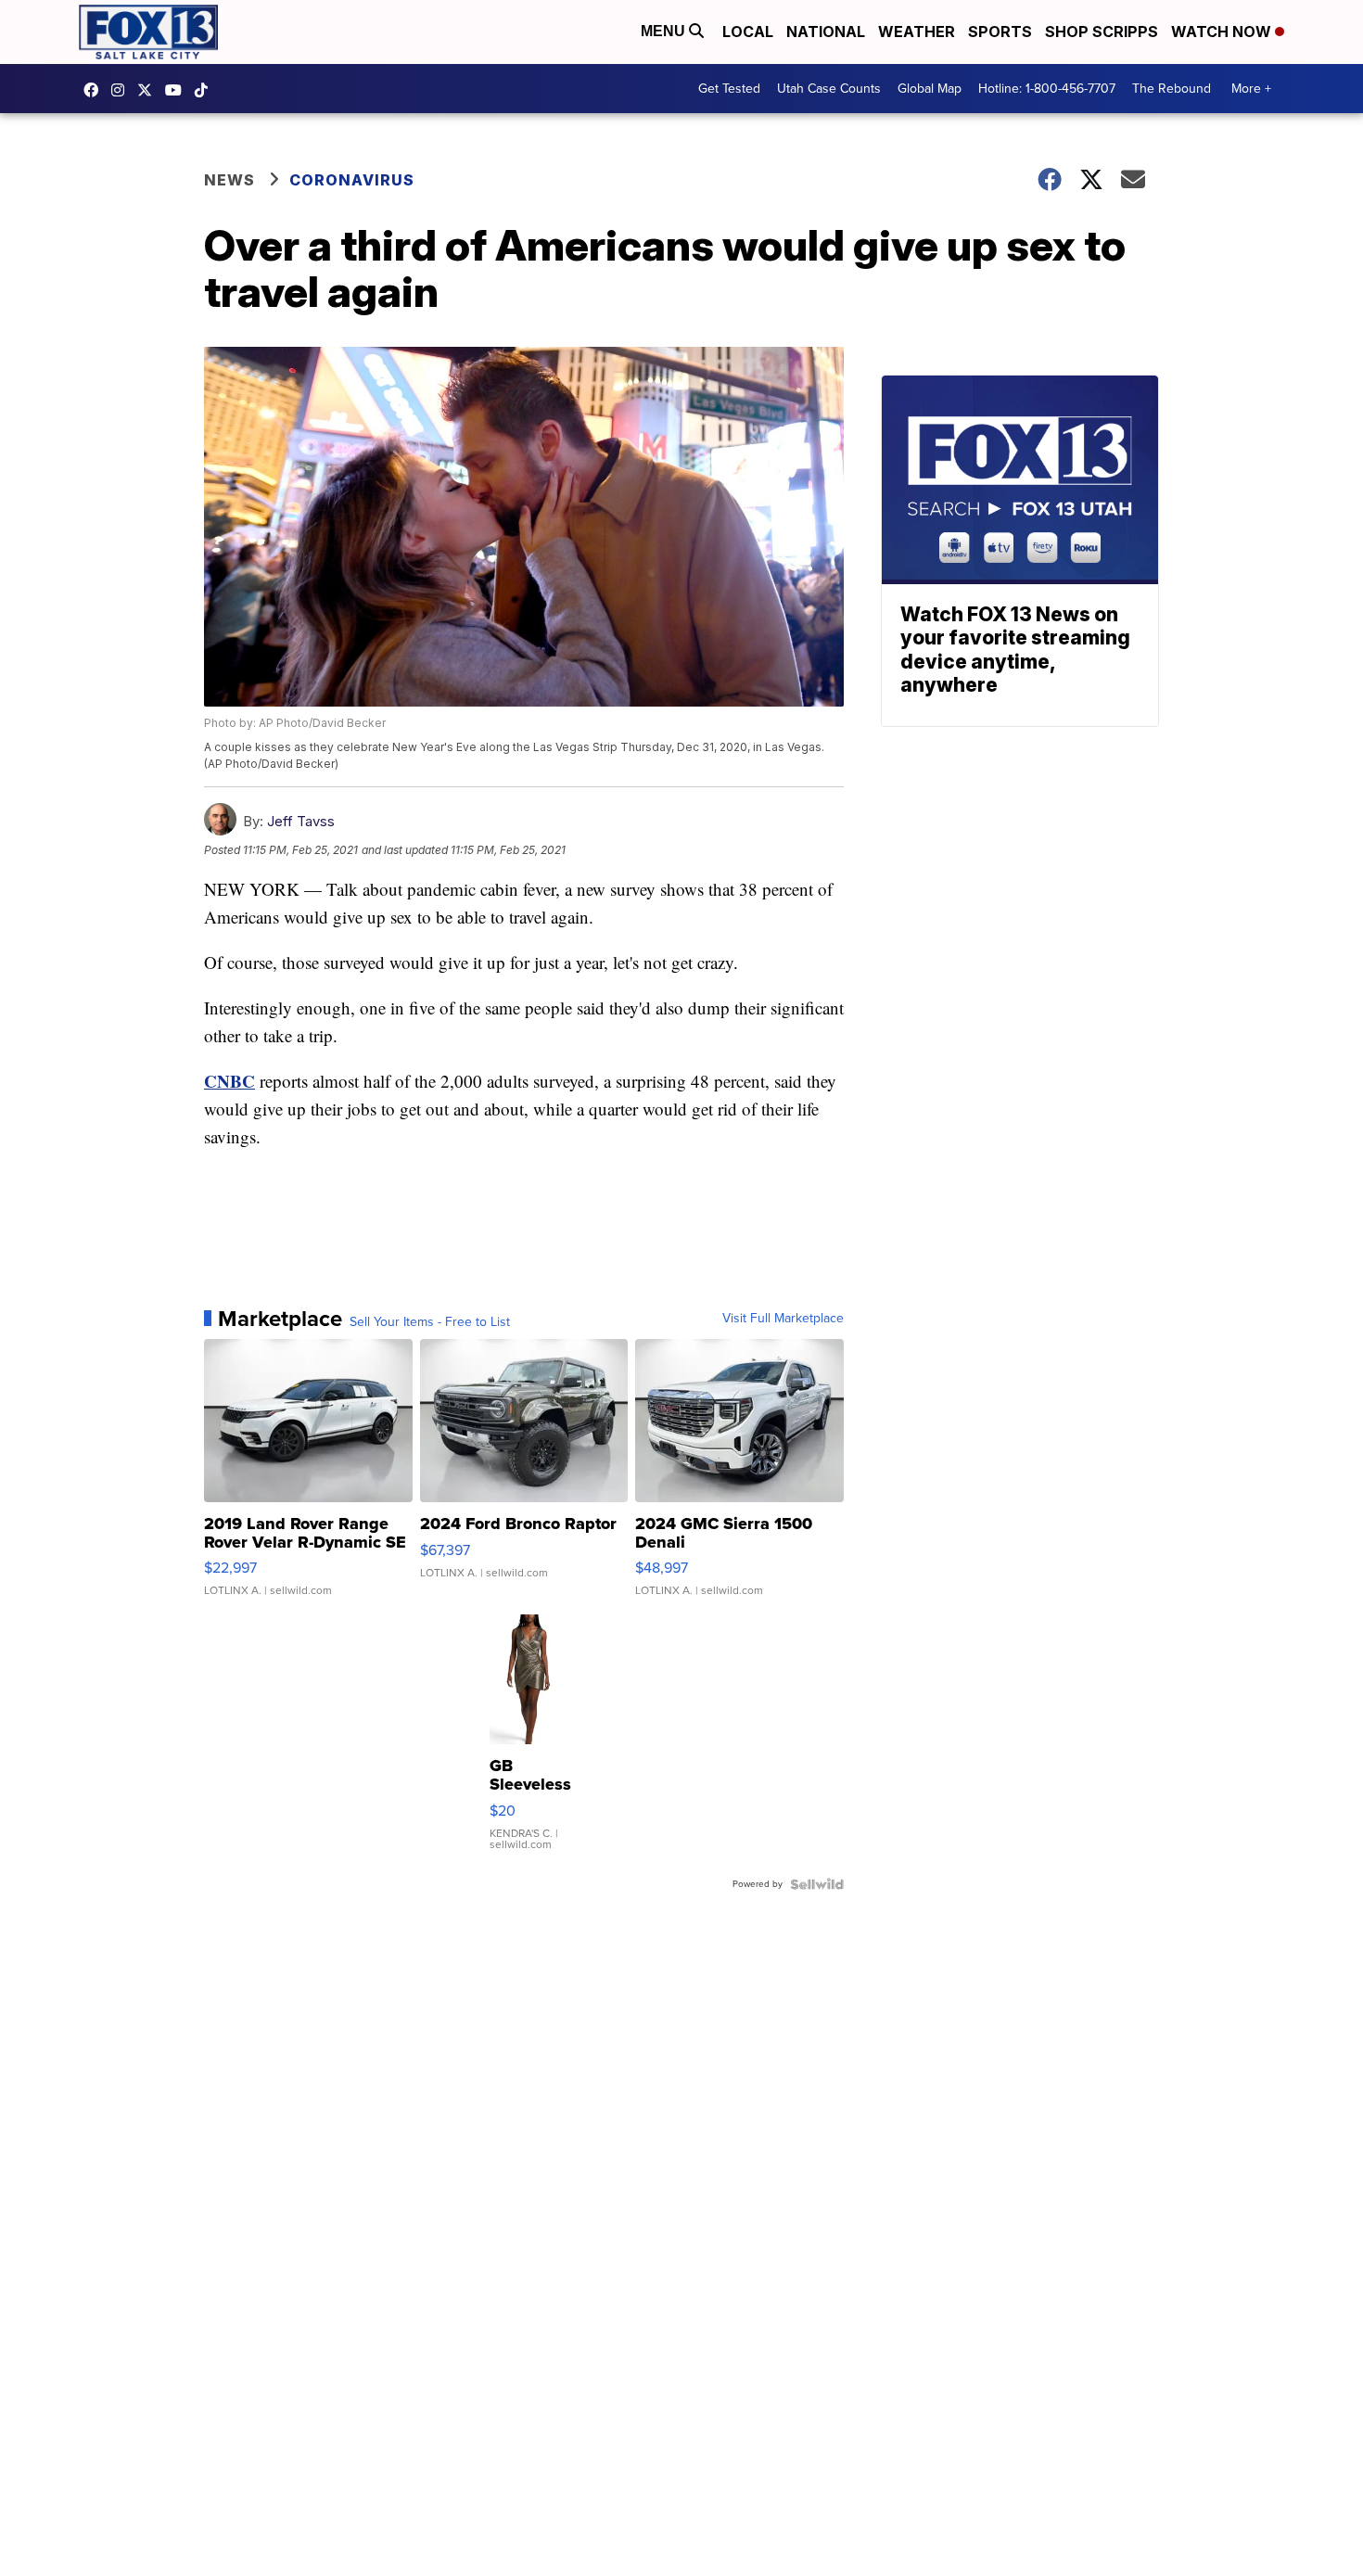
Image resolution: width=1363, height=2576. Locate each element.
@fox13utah (206, 90)
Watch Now (1223, 32)
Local (748, 32)
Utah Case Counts (829, 89)
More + (1251, 89)
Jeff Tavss (301, 821)
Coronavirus (352, 180)
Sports (1000, 32)
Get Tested (729, 89)
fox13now (122, 90)
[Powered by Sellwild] (817, 1884)
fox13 (149, 90)
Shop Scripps (1102, 32)
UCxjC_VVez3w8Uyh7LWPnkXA (178, 90)
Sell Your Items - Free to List (430, 1322)
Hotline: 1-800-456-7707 (1047, 89)
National (826, 32)
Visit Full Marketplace (783, 1319)
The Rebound (1172, 89)
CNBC (229, 1081)
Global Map (930, 89)
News (229, 180)
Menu (665, 31)
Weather (917, 32)
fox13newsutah (96, 90)
